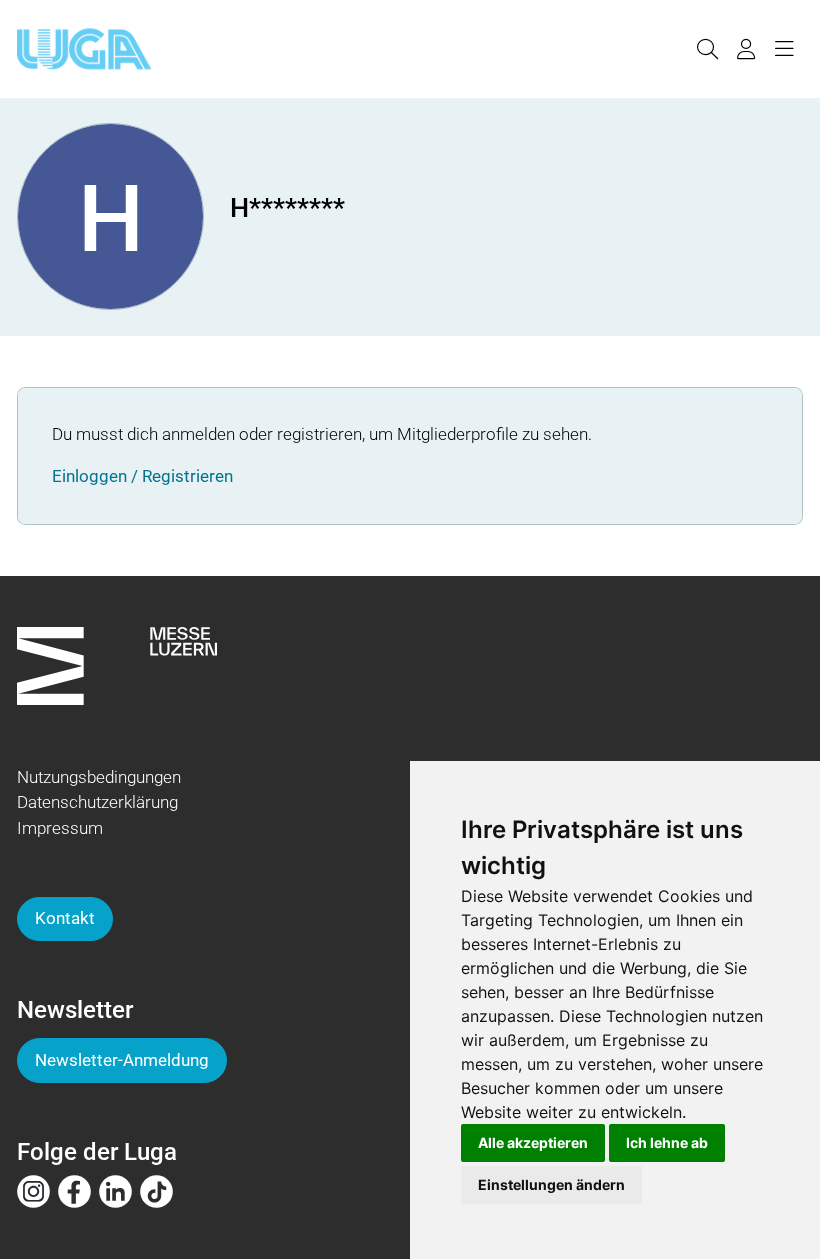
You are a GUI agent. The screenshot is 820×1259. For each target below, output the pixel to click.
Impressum (60, 828)
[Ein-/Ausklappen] (784, 49)
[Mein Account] (746, 49)
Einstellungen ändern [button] (551, 1184)
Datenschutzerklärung (97, 802)
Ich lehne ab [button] (667, 1142)
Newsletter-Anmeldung (122, 1060)
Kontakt (65, 918)
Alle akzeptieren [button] (533, 1142)
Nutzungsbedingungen (99, 777)
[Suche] (707, 49)
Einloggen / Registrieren (142, 476)
